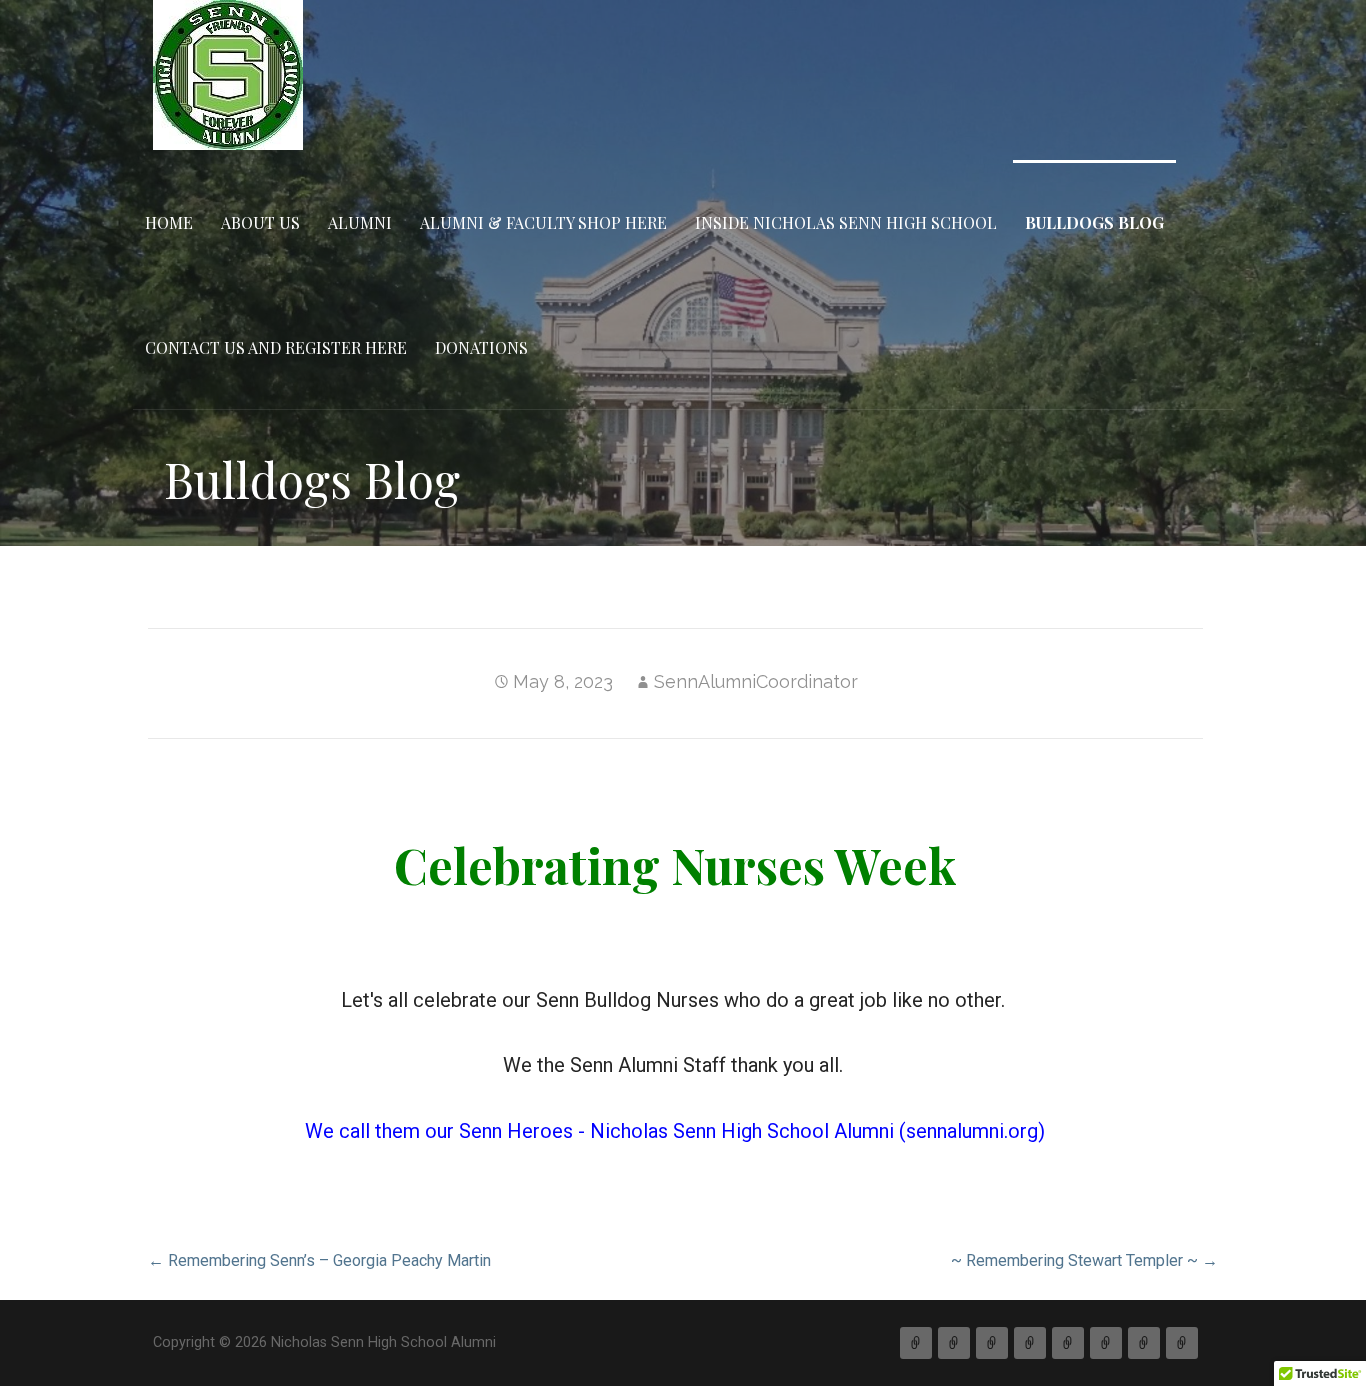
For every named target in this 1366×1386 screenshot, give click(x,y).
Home (169, 222)
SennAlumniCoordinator (756, 681)
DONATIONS (481, 347)
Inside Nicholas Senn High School (846, 222)
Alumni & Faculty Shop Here (543, 222)
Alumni (360, 222)
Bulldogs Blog (1094, 222)
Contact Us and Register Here (276, 347)
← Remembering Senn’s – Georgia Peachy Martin (319, 1260)
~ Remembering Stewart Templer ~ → (1084, 1260)
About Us (260, 222)
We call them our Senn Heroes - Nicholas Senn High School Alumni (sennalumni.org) (675, 1131)
